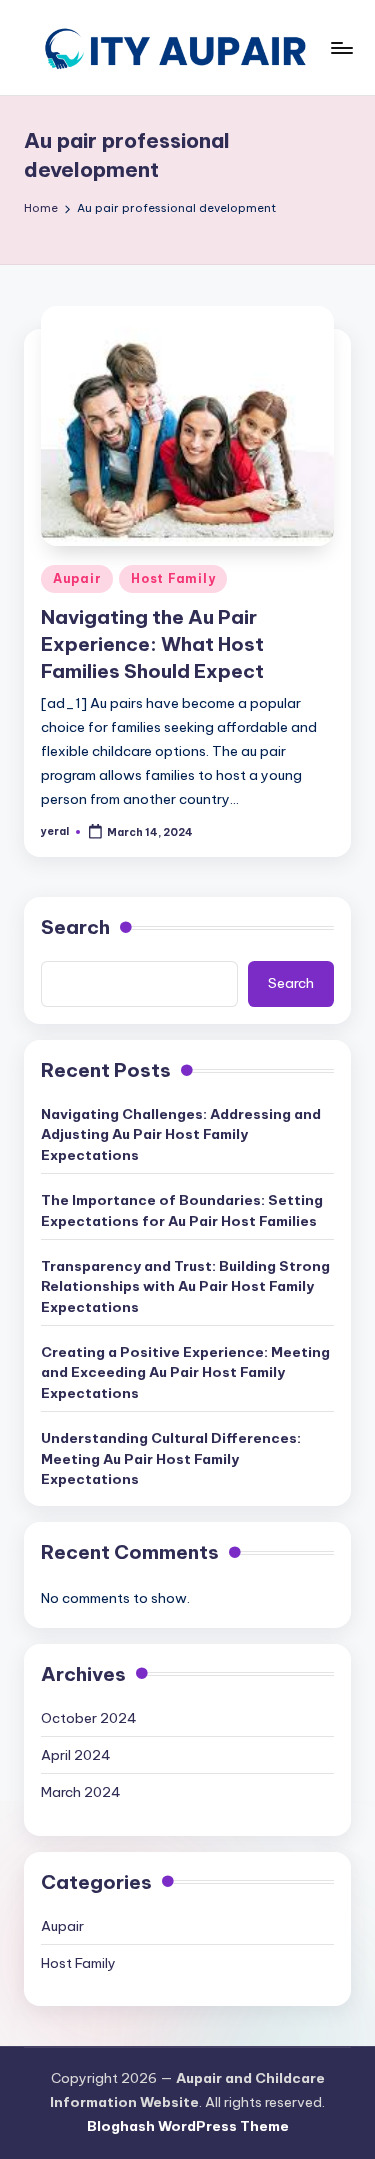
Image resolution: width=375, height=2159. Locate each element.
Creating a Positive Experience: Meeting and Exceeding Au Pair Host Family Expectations (185, 1372)
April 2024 (76, 1755)
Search (75, 927)
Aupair (77, 578)
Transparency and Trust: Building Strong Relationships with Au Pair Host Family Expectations (185, 1286)
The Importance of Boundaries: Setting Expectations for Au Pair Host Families (182, 1210)
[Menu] (341, 47)
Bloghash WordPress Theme (188, 2126)
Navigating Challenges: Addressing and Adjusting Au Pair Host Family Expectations (181, 1134)
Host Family (173, 578)
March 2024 (81, 1792)
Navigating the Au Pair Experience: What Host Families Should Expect (152, 644)
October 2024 (89, 1718)
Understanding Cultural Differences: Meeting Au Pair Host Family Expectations (171, 1458)
